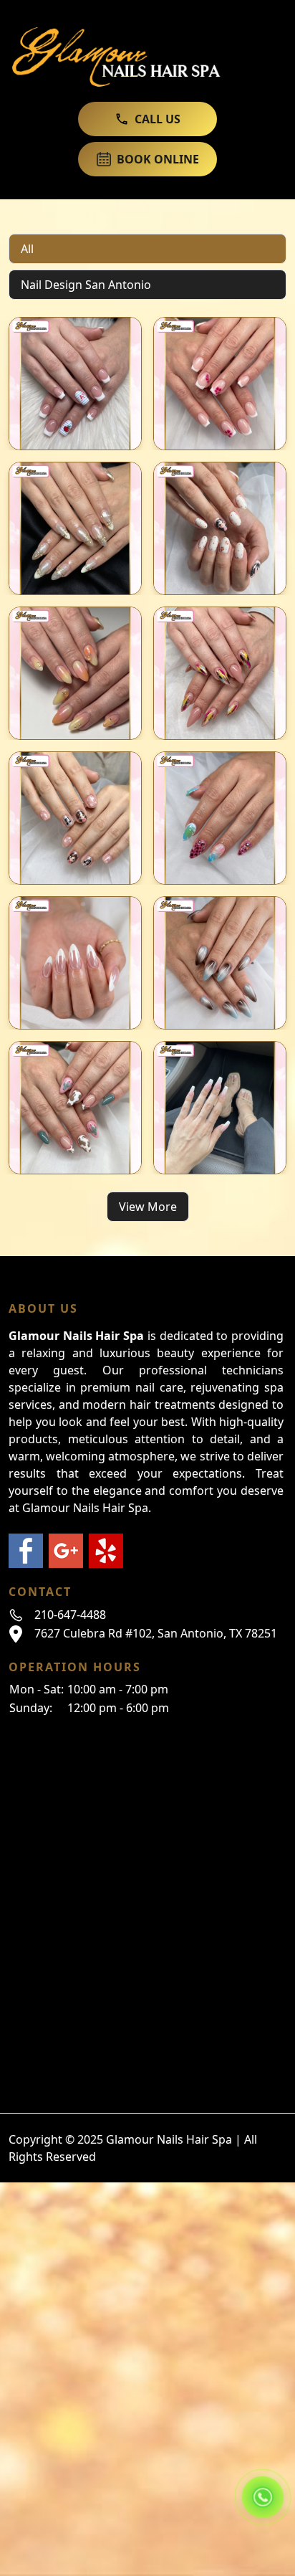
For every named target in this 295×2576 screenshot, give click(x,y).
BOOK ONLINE (158, 159)
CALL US (158, 119)
